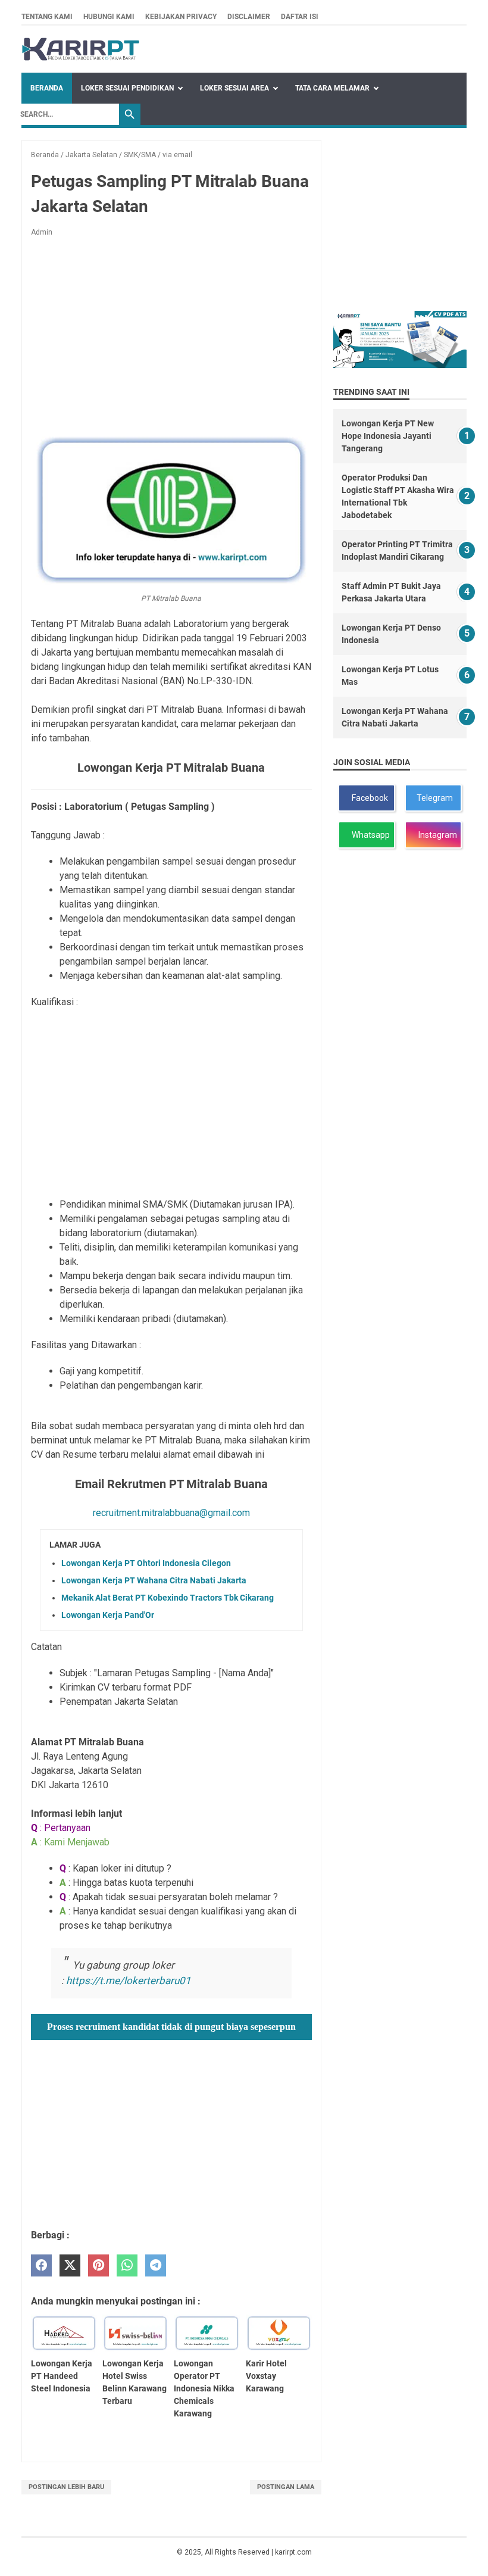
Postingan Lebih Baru (66, 2487)
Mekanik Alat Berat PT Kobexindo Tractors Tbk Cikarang (168, 1598)
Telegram (434, 798)
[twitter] (70, 2265)
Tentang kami (47, 17)
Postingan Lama (286, 2487)
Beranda (47, 88)
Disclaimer (249, 17)
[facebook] (41, 2265)
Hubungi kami (109, 17)
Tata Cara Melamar (332, 88)
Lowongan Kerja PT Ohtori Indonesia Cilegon (146, 1563)
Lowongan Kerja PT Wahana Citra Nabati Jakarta (154, 1580)
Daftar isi (300, 17)
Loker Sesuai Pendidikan (127, 88)
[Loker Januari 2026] (81, 49)
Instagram (436, 835)
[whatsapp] (127, 2265)
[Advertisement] (171, 335)
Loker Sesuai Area (234, 88)
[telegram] (156, 2265)
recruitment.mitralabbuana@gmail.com (171, 1513)
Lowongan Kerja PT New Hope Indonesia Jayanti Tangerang (388, 436)
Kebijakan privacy (181, 17)
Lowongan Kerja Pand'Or (108, 1615)
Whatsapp (369, 835)
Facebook (368, 798)
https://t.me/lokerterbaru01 (129, 1981)
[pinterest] (98, 2265)
